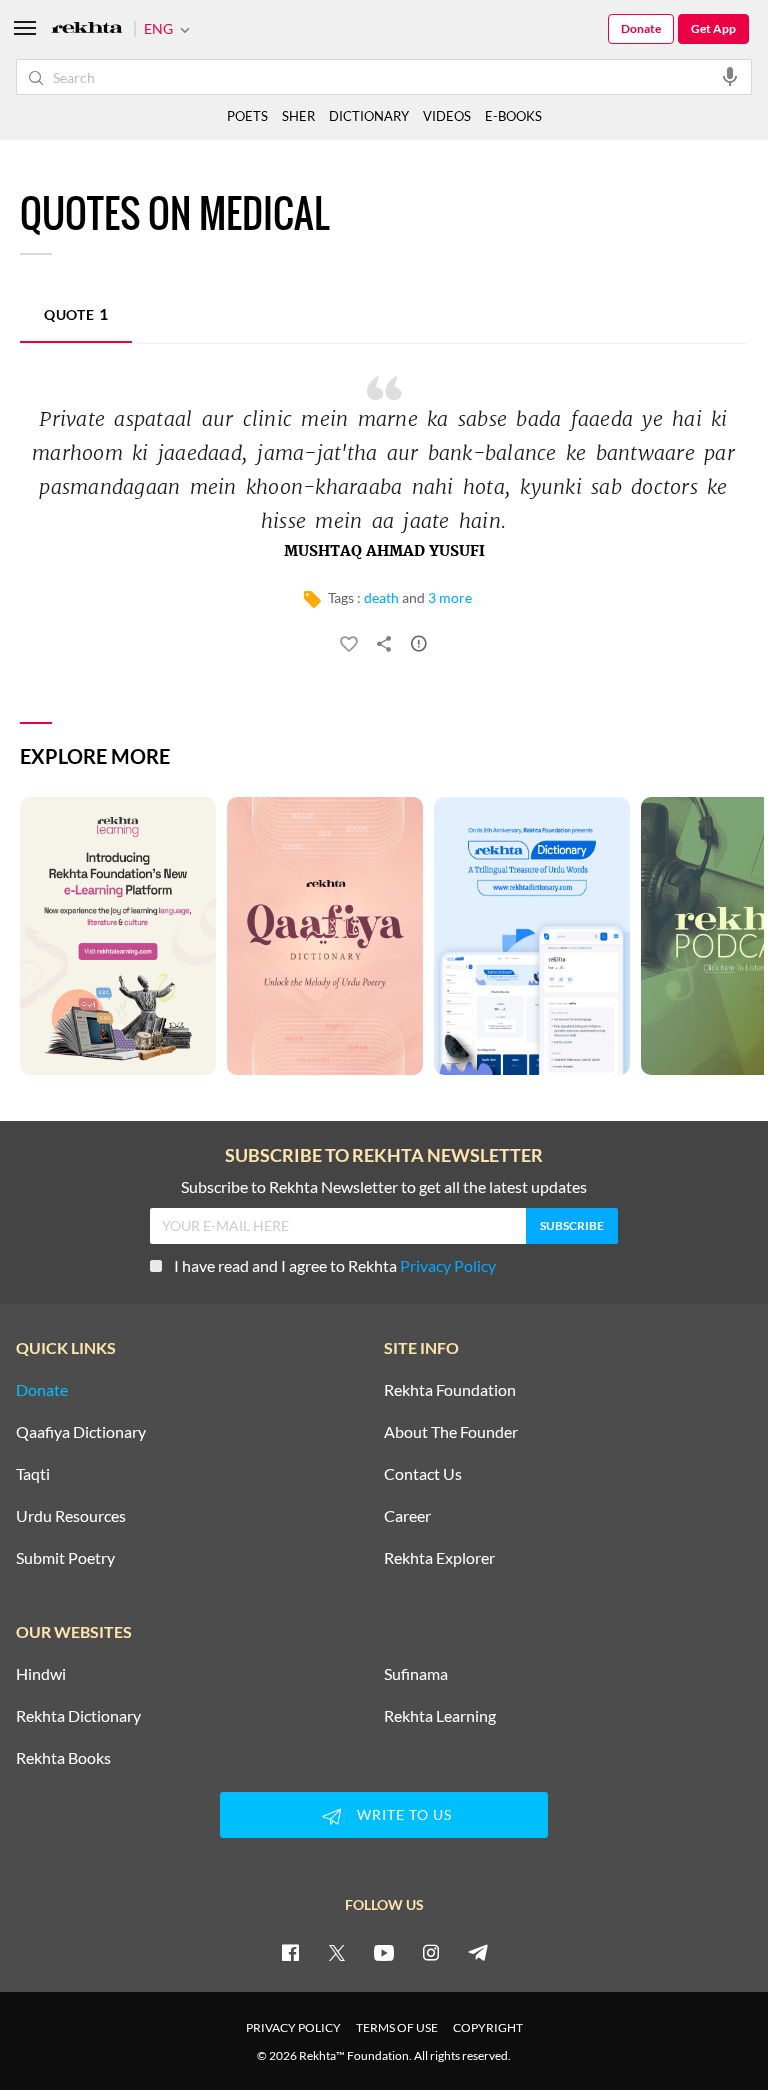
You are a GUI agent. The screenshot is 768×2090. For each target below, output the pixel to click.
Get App (713, 28)
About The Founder (451, 1432)
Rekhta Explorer (439, 1558)
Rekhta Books (63, 1758)
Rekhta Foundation (450, 1390)
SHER (298, 116)
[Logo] (87, 29)
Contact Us (423, 1474)
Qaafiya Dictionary (81, 1432)
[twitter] (337, 1952)
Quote (76, 313)
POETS (247, 116)
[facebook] (290, 1952)
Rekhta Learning (440, 1716)
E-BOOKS (513, 116)
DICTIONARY (369, 116)
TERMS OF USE (397, 2027)
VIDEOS (447, 116)
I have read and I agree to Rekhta (335, 1265)
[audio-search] (730, 76)
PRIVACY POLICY (293, 2027)
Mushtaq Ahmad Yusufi (384, 552)
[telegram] (478, 1952)
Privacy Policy (448, 1265)
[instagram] (431, 1952)
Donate (641, 28)
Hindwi (41, 1674)
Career (407, 1516)
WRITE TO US (404, 1814)
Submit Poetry (65, 1558)
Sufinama (416, 1674)
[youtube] (384, 1952)
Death (381, 597)
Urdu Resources (71, 1516)
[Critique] (419, 647)
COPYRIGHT (488, 2027)
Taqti (33, 1474)
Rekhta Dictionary (78, 1716)
